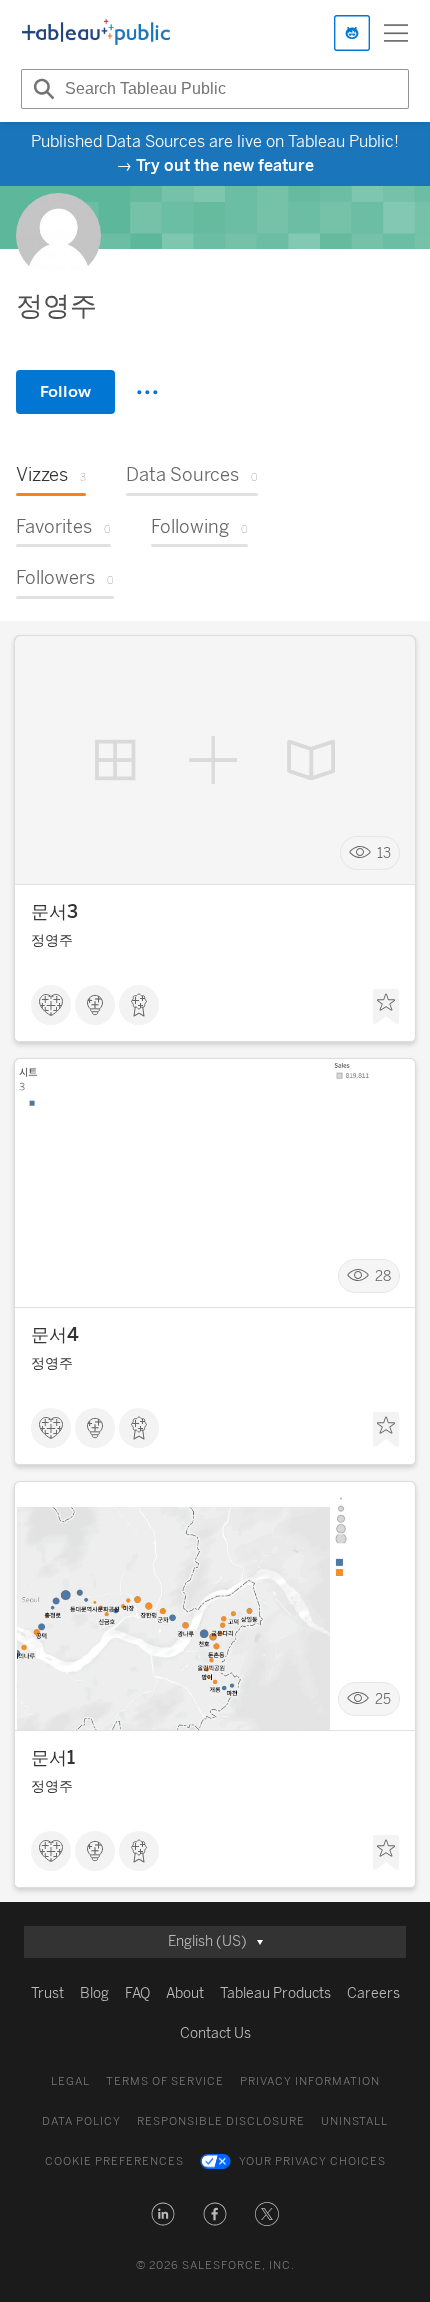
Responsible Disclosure (221, 2121)
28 (383, 1276)
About (185, 1993)
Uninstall (354, 2121)
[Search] (41, 89)
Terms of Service (165, 2081)
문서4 (55, 1335)
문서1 (53, 1758)
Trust (47, 1993)
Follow (65, 391)
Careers (373, 1993)
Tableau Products (275, 1993)
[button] (163, 2214)
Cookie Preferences (114, 2161)
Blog (94, 1993)
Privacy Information (310, 2081)
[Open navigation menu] (396, 33)
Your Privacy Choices (312, 2161)
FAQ (137, 1993)
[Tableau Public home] (96, 33)
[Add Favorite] (386, 1007)
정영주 (52, 940)
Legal (70, 2081)
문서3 (54, 912)
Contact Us (215, 2033)
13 (384, 853)
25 (383, 1699)
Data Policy (81, 2121)
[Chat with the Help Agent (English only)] (352, 33)
